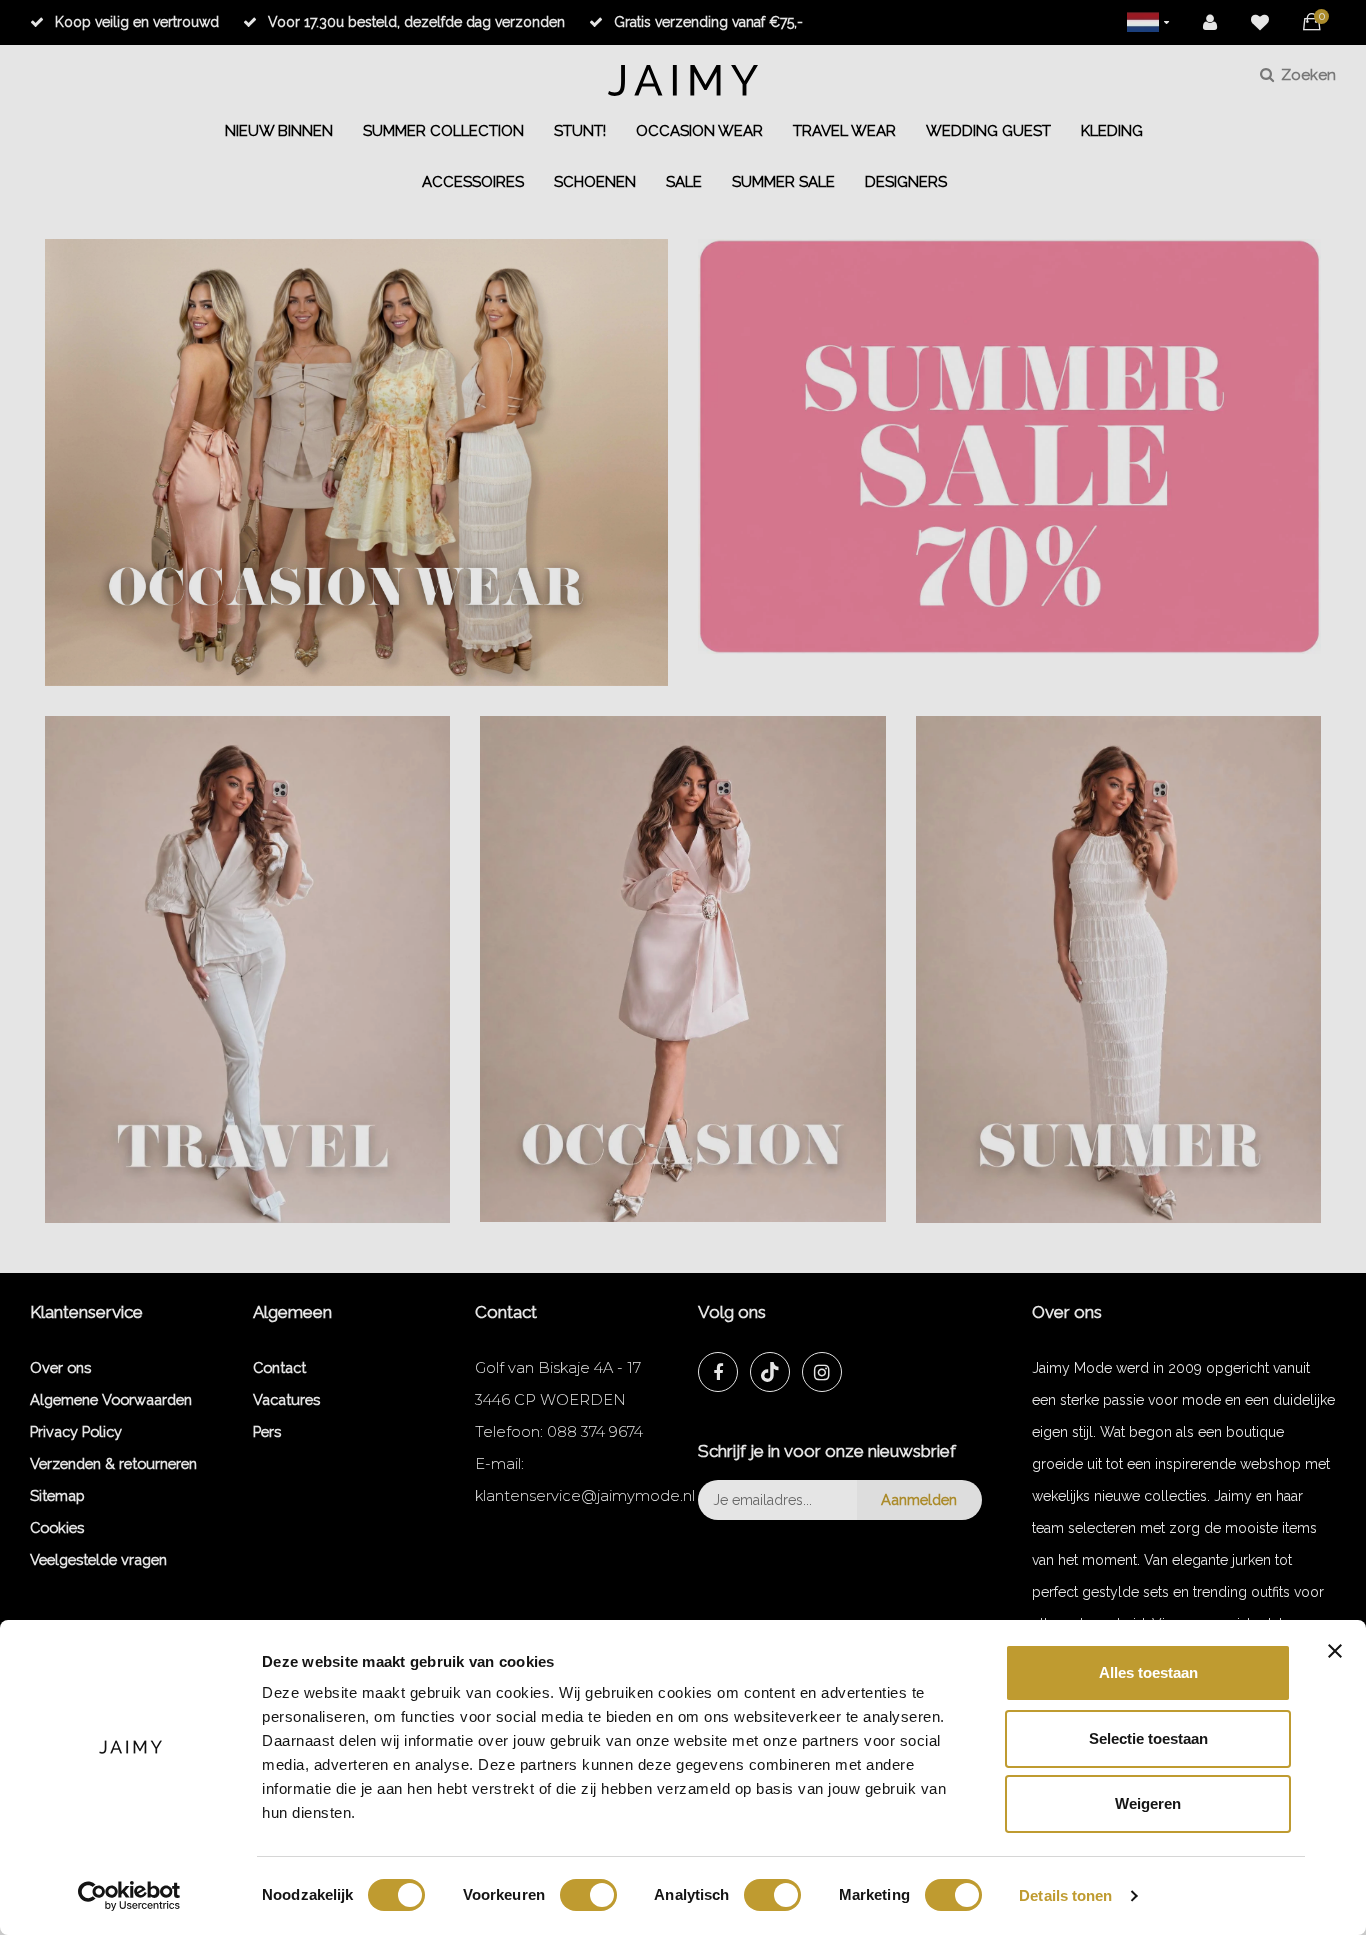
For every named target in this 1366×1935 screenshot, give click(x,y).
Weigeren (1148, 1803)
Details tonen (1065, 1895)
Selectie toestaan (1148, 1738)
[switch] (588, 1895)
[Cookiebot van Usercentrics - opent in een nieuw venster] (129, 1896)
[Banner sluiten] (1335, 1651)
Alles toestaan (1148, 1672)
